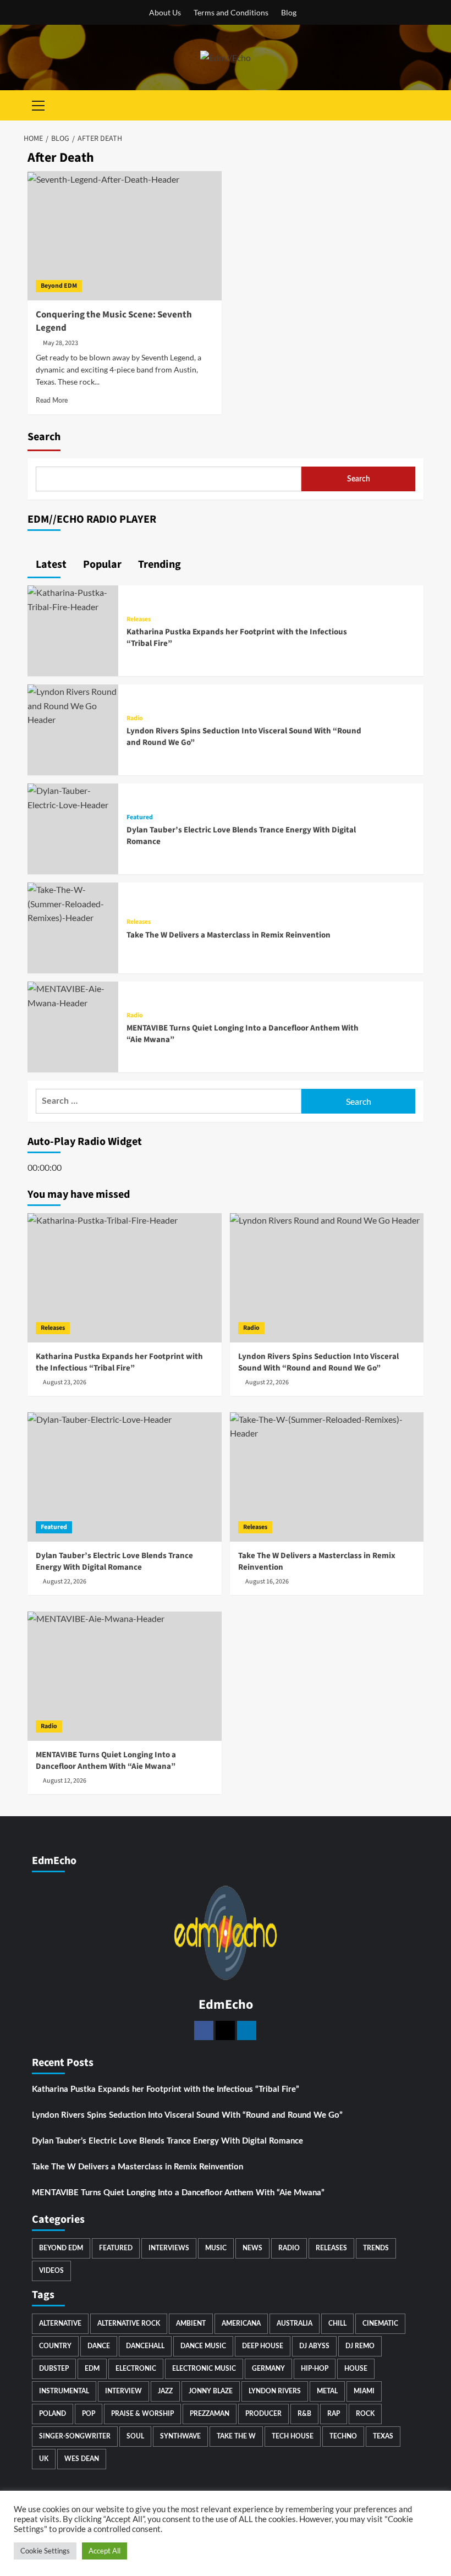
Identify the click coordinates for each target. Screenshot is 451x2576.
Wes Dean (82, 2459)
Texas (383, 2436)
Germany (268, 2369)
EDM (92, 2369)
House (356, 2369)
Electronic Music (204, 2369)
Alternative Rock (129, 2323)
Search (44, 437)
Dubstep (54, 2369)
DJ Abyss (314, 2346)
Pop (89, 2414)
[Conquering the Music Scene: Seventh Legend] (125, 236)
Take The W (236, 2436)
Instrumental (64, 2391)
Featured (140, 818)
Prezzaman (210, 2414)
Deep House (263, 2346)
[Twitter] (225, 2030)
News (252, 2248)
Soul (135, 2436)
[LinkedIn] (247, 2030)
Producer (263, 2414)
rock (365, 2414)
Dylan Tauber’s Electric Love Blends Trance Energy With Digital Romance (167, 2141)
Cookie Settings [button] (45, 2551)
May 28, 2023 (61, 343)
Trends (376, 2248)
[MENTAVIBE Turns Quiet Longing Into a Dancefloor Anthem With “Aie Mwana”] (73, 994)
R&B (304, 2414)
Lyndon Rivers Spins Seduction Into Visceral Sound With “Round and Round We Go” (187, 2115)
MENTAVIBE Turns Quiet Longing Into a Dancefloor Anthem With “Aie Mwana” (178, 2193)
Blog (289, 12)
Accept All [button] (105, 2551)
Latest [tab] (50, 564)
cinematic (380, 2323)
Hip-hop (315, 2369)
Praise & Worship (142, 2414)
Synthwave (180, 2436)
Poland (53, 2414)
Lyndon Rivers (275, 2391)
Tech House (293, 2436)
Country (55, 2346)
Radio (135, 719)
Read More (52, 401)
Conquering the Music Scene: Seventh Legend (114, 321)
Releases (139, 620)
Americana (241, 2323)
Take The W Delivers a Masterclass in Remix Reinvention (229, 935)
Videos (51, 2271)
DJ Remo (360, 2346)
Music (216, 2248)
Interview (123, 2391)
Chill (337, 2323)
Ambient (191, 2323)
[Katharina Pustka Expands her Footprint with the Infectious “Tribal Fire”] (73, 598)
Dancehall (145, 2346)
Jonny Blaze (211, 2391)
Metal (327, 2391)
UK (44, 2459)
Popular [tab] (101, 564)
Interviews (169, 2248)
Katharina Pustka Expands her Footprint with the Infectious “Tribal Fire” (166, 2089)
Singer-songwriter (75, 2436)
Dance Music (203, 2346)
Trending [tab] (158, 564)
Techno (343, 2436)
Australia (295, 2323)
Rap (334, 2414)
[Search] (417, 105)
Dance (99, 2346)
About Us (165, 12)
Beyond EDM (59, 286)
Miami (364, 2391)
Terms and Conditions (231, 12)
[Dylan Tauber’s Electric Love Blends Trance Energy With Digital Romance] (73, 796)
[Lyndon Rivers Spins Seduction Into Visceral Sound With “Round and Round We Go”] (73, 705)
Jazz (165, 2391)
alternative (60, 2323)
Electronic (136, 2369)
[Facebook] (204, 2030)
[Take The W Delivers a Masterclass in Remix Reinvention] (73, 903)
